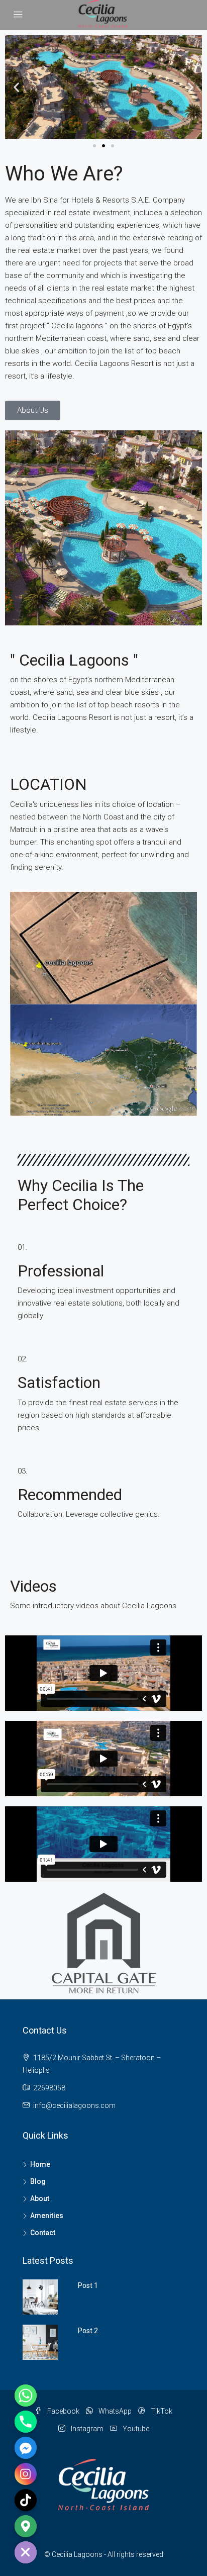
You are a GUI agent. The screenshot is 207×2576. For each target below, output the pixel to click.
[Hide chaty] (26, 2552)
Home (40, 2164)
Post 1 (88, 2285)
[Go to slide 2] (103, 146)
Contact (43, 2233)
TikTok (161, 2411)
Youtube (135, 2429)
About (40, 2198)
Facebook (63, 2411)
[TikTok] (26, 2500)
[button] (16, 87)
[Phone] (26, 2422)
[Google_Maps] (26, 2526)
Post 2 (88, 2331)
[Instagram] (26, 2474)
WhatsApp (114, 2411)
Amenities (47, 2216)
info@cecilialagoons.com (74, 2105)
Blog (38, 2181)
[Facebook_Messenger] (26, 2448)
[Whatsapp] (26, 2396)
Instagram (86, 2429)
